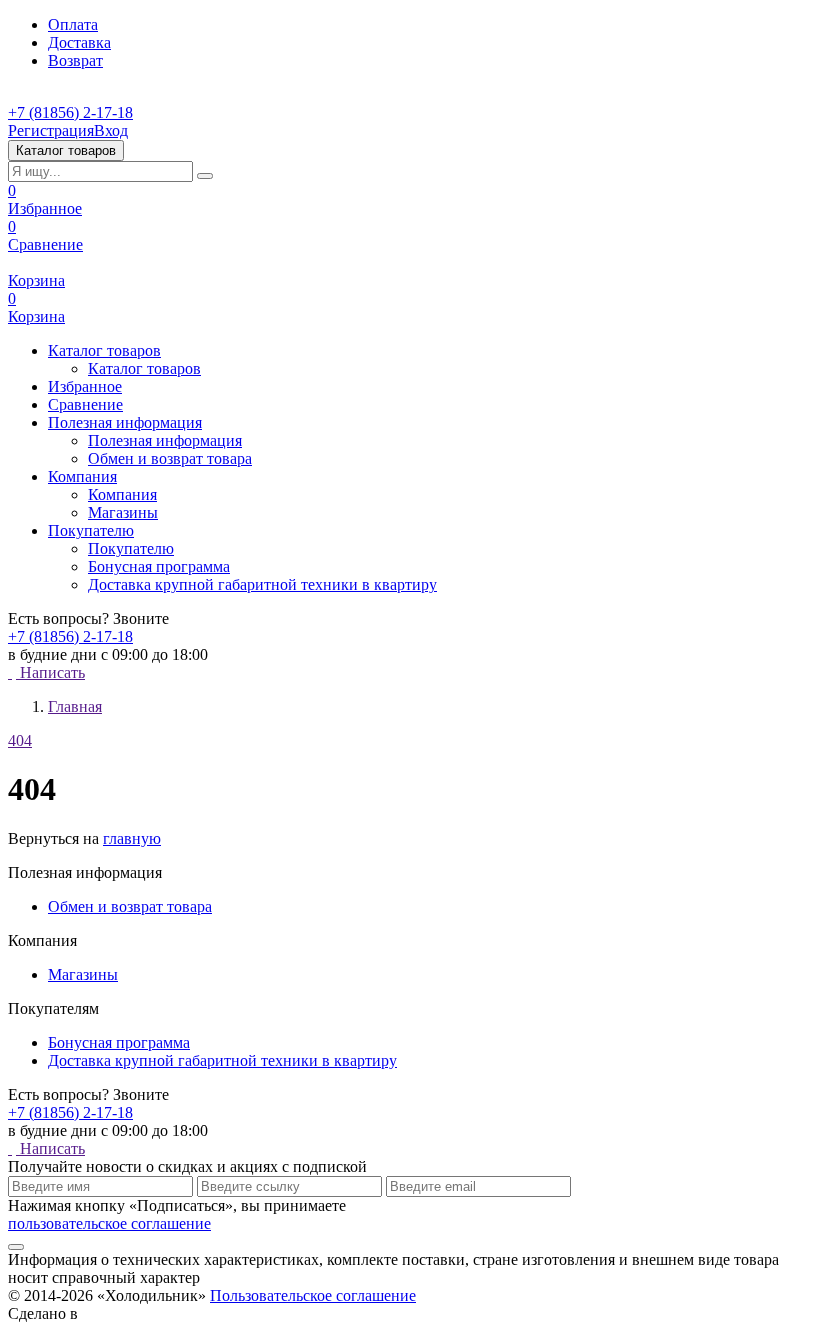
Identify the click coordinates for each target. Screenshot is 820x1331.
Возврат (75, 60)
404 (20, 740)
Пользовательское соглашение (313, 1295)
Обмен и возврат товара (170, 458)
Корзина (36, 280)
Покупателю (131, 548)
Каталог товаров (144, 368)
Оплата (73, 24)
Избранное (45, 199)
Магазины (123, 512)
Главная (75, 706)
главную (132, 838)
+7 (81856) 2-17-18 (70, 112)
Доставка (79, 42)
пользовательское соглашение (109, 1223)
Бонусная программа (159, 566)
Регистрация (51, 130)
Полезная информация (165, 440)
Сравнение (45, 235)
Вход (111, 130)
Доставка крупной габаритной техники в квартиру (262, 584)
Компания (122, 494)
